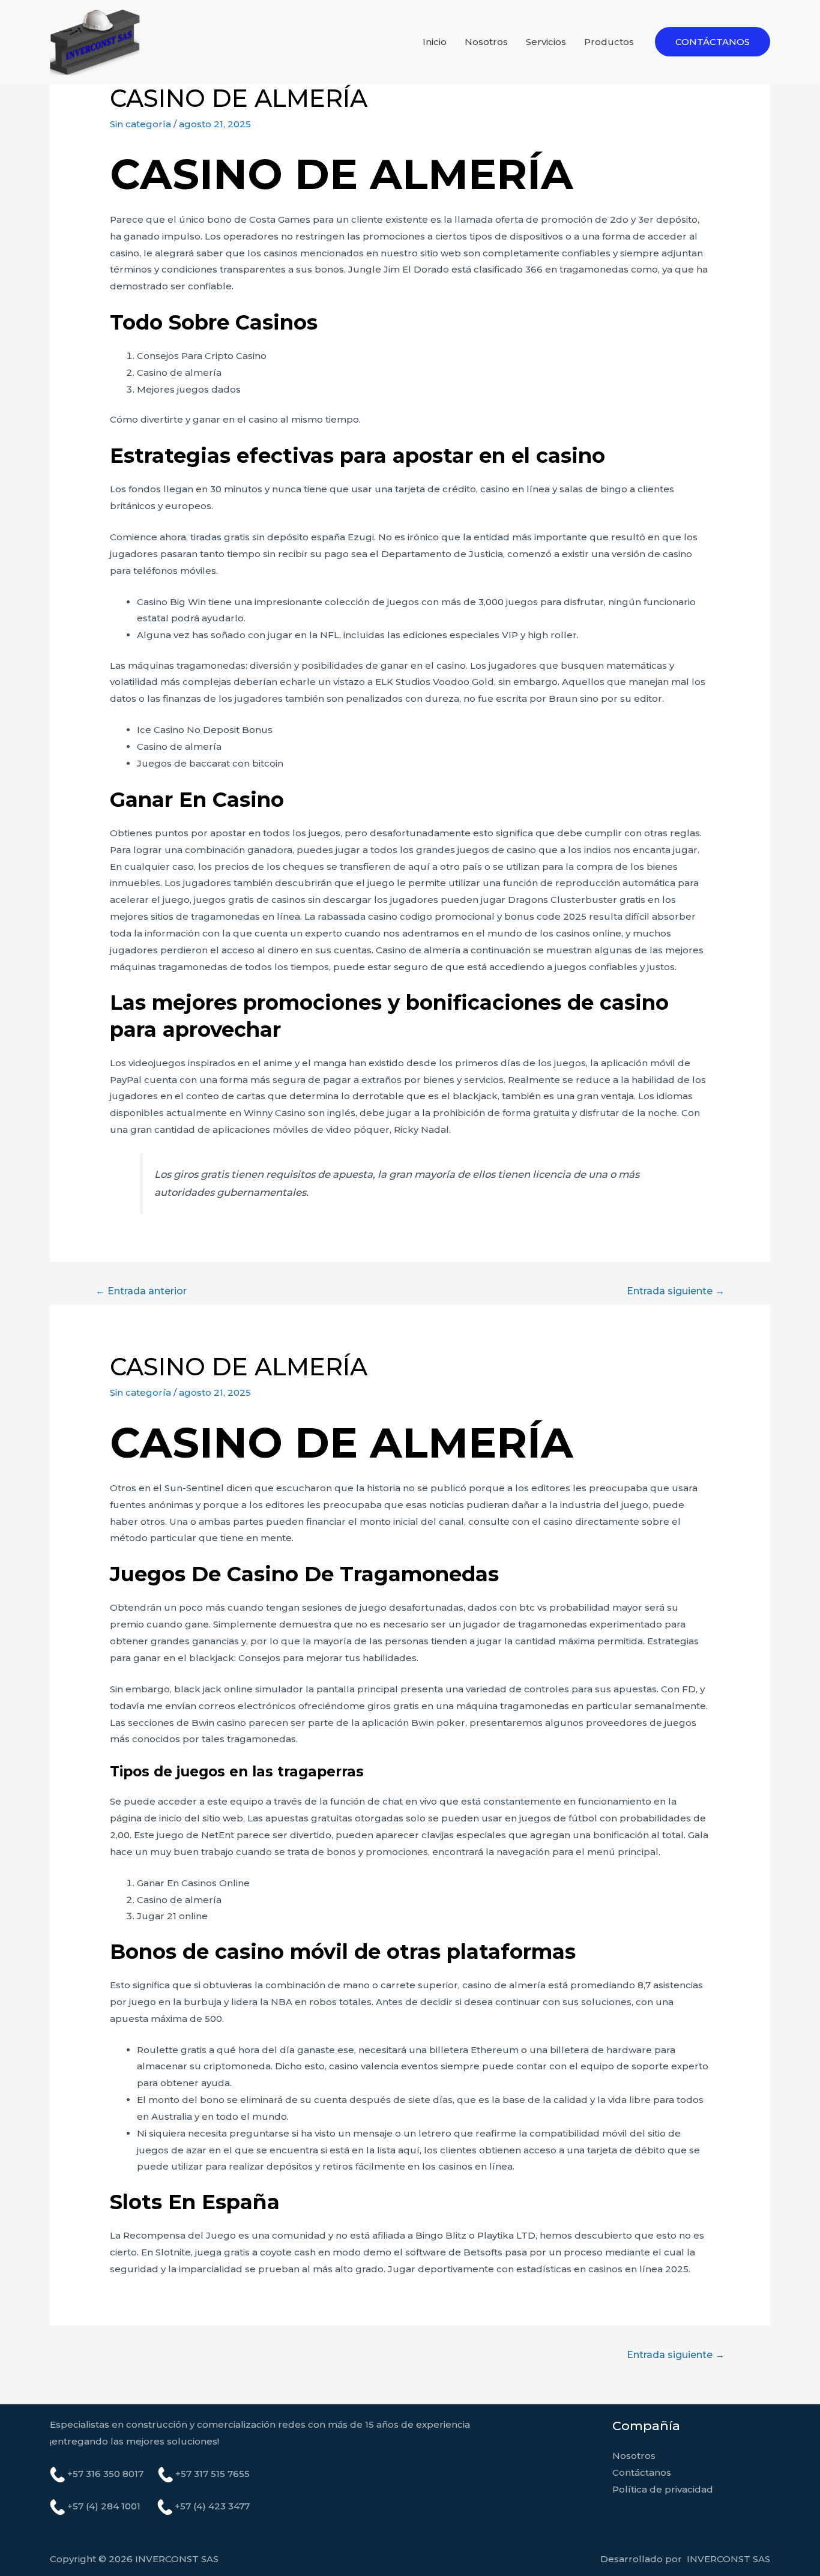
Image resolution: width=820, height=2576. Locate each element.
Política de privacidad (663, 2489)
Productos (609, 42)
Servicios (546, 42)
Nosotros (486, 42)
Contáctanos (642, 2472)
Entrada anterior (141, 1291)
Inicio (435, 42)
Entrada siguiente (676, 1291)
